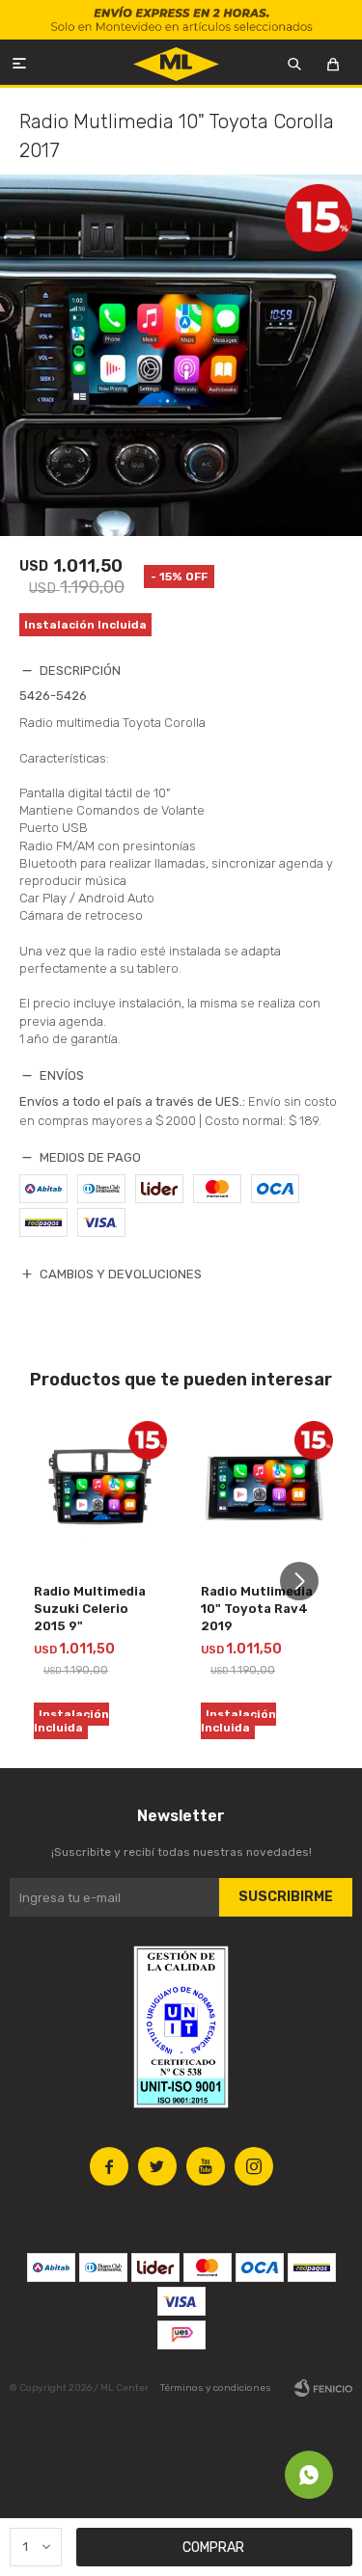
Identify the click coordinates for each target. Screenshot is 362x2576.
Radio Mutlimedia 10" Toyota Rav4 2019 (257, 1609)
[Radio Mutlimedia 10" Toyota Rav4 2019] (265, 1490)
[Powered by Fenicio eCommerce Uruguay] (323, 2388)
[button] (306, 1581)
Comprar (213, 2548)
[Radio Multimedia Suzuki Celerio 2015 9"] (98, 1490)
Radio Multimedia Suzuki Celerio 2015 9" (90, 1609)
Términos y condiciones (216, 2388)
